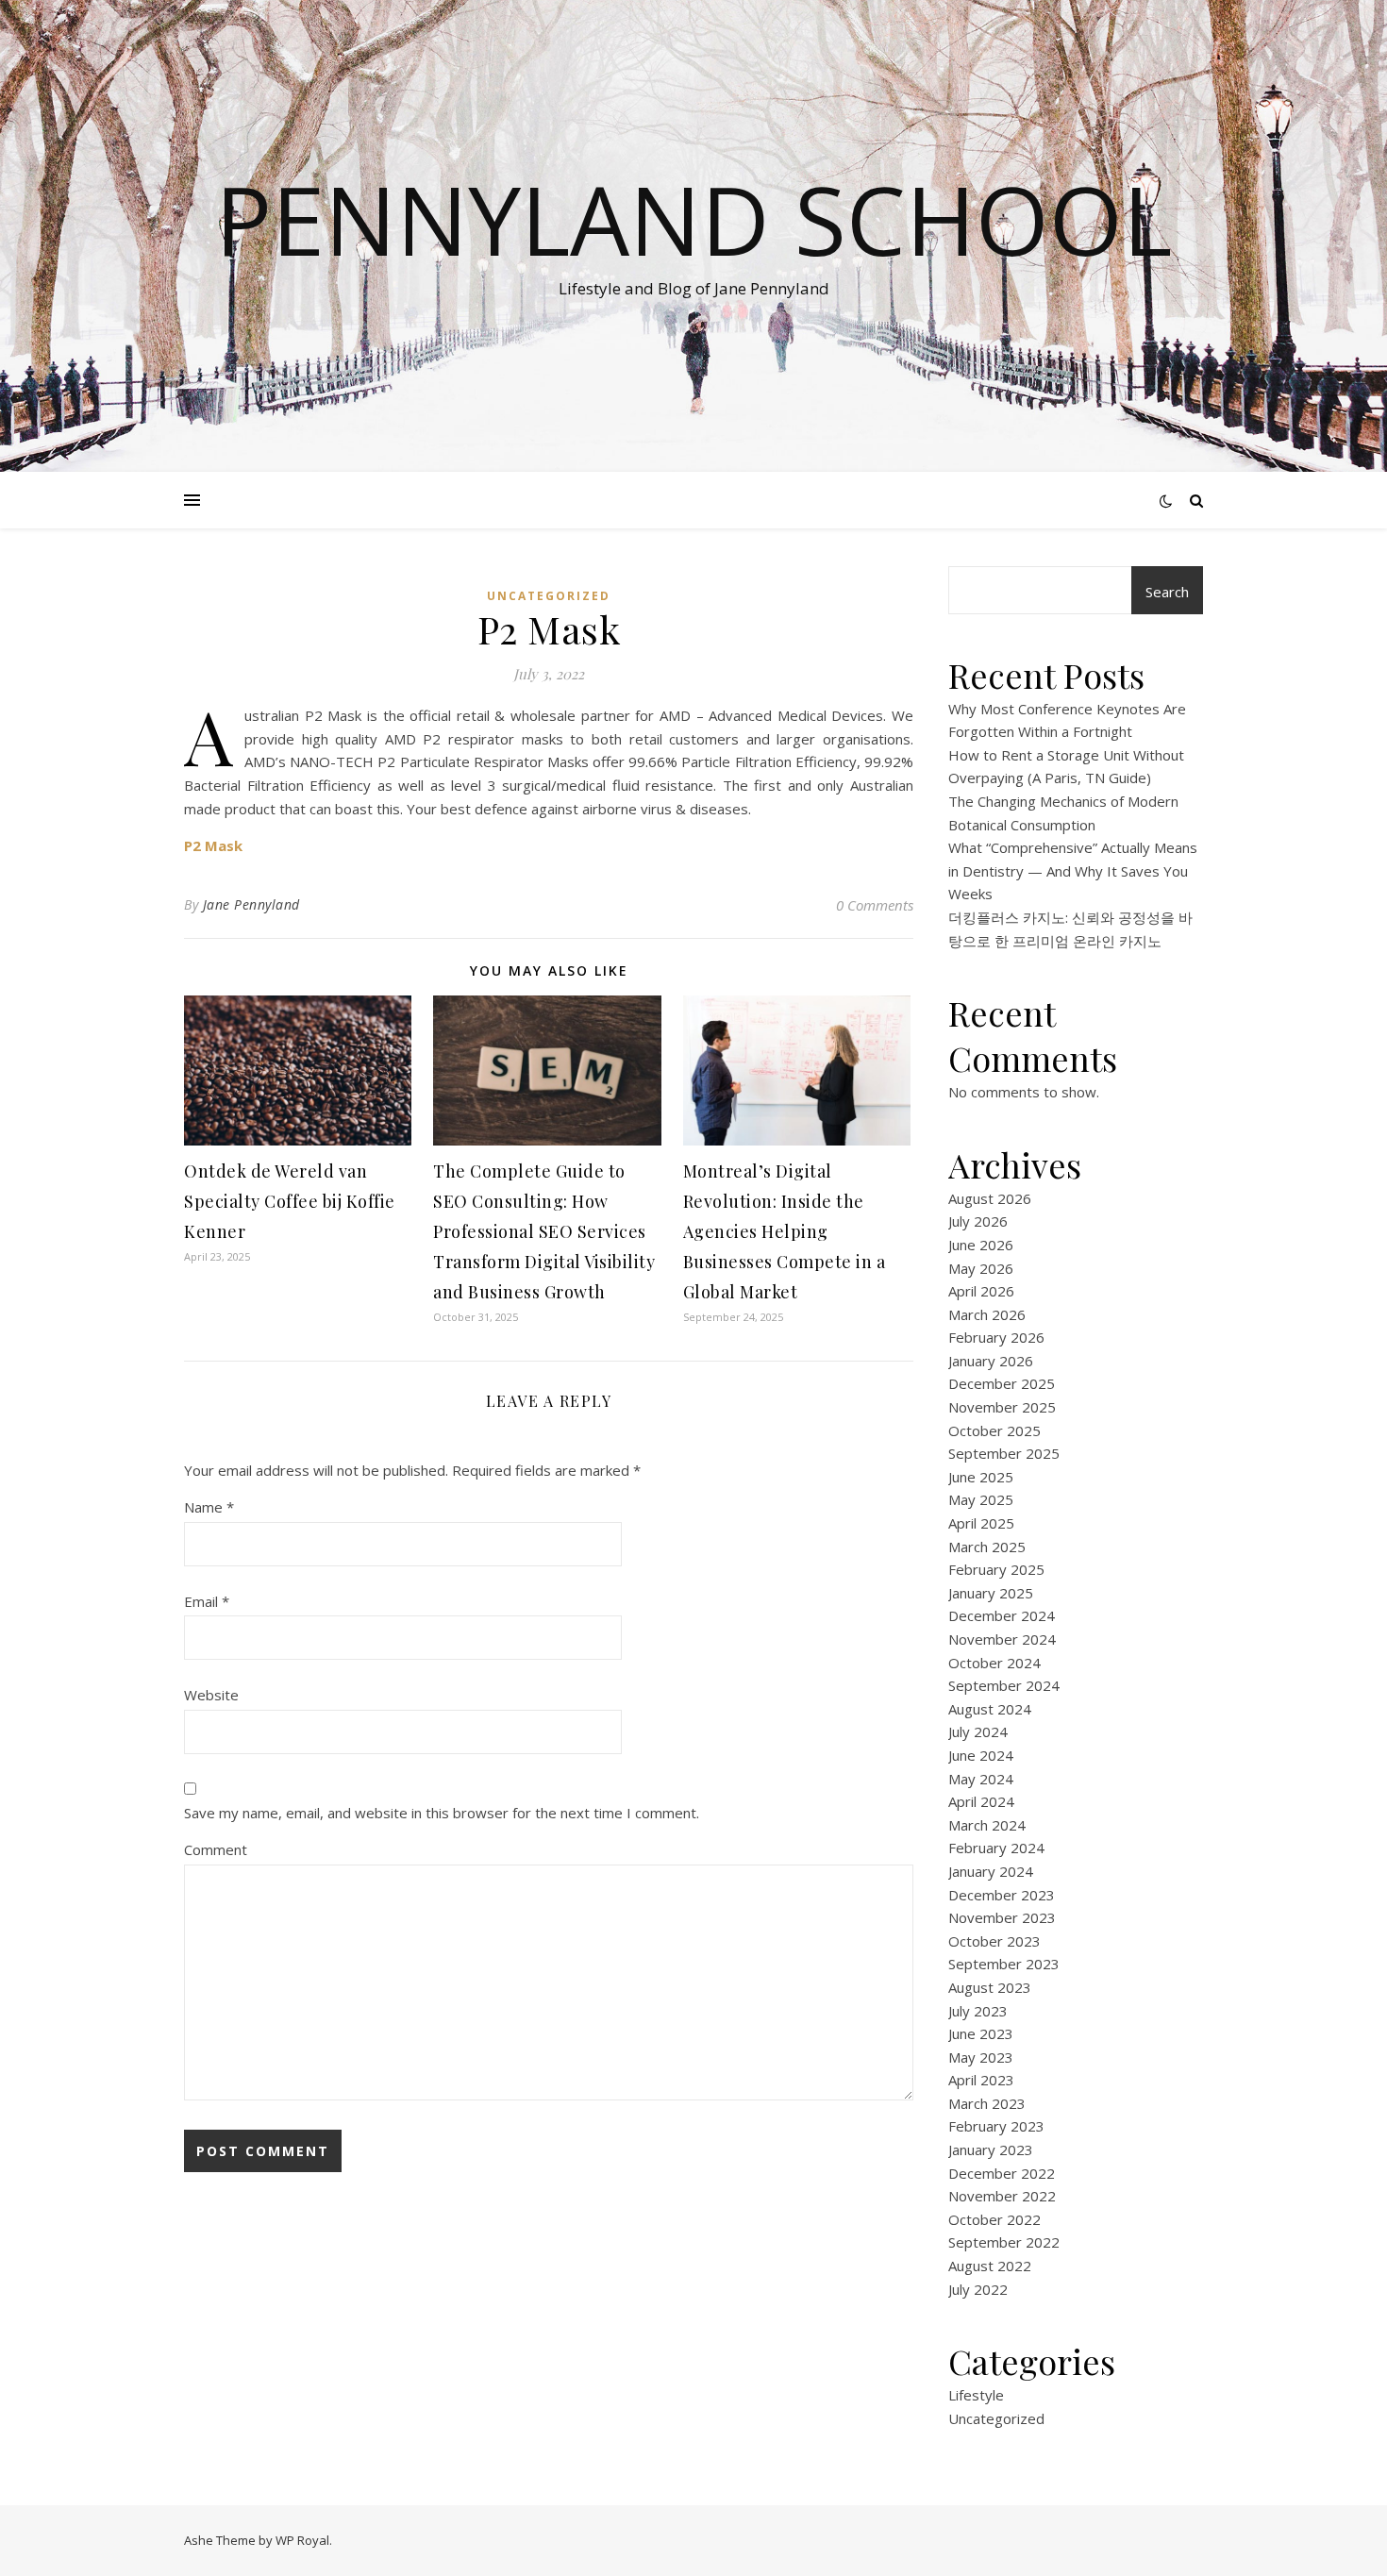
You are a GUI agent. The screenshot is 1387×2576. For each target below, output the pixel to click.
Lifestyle (976, 2395)
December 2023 (1002, 1895)
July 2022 (978, 2289)
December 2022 (1002, 2173)
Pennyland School (693, 219)
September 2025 (1004, 1453)
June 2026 (981, 1245)
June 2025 (981, 1477)
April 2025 (981, 1523)
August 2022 (990, 2266)
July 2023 (978, 2011)
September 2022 (1004, 2242)
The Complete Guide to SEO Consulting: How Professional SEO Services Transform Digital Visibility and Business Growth (544, 1231)
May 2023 (981, 2057)
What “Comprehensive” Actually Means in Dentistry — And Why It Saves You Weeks (1073, 870)
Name (209, 1507)
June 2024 (981, 1755)
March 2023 (987, 2103)
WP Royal (302, 2540)
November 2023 (1002, 1917)
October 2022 (994, 2219)
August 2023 (990, 1987)
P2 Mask (213, 845)
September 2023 (1004, 1964)
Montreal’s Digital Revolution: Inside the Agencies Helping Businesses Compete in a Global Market (785, 1231)
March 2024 (987, 1825)
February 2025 (996, 1569)
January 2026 (991, 1361)
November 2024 (1002, 1639)
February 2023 (996, 2126)
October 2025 (994, 1430)
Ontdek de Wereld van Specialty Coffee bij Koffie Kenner (290, 1201)
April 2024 (981, 1801)
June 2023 (981, 2033)
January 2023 (991, 2149)
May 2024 (981, 1779)
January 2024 (991, 1871)
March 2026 (987, 1314)
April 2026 (981, 1291)
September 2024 (1004, 1685)
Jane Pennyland (251, 904)
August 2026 (990, 1198)
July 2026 (978, 1221)
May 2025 (981, 1499)
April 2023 (981, 2080)
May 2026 (981, 1268)
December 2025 (1002, 1383)
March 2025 (987, 1547)
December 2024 (1002, 1615)
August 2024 (990, 1709)
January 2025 (991, 1593)
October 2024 (994, 1663)
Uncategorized (549, 596)
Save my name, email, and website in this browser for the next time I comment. (442, 1813)
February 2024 (996, 1848)
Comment (216, 1849)
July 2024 (978, 1731)
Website (211, 1695)
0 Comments (875, 905)
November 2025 (1002, 1407)
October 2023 (994, 1941)
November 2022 (1002, 2196)
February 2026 (996, 1337)
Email (207, 1601)
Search (1167, 592)
